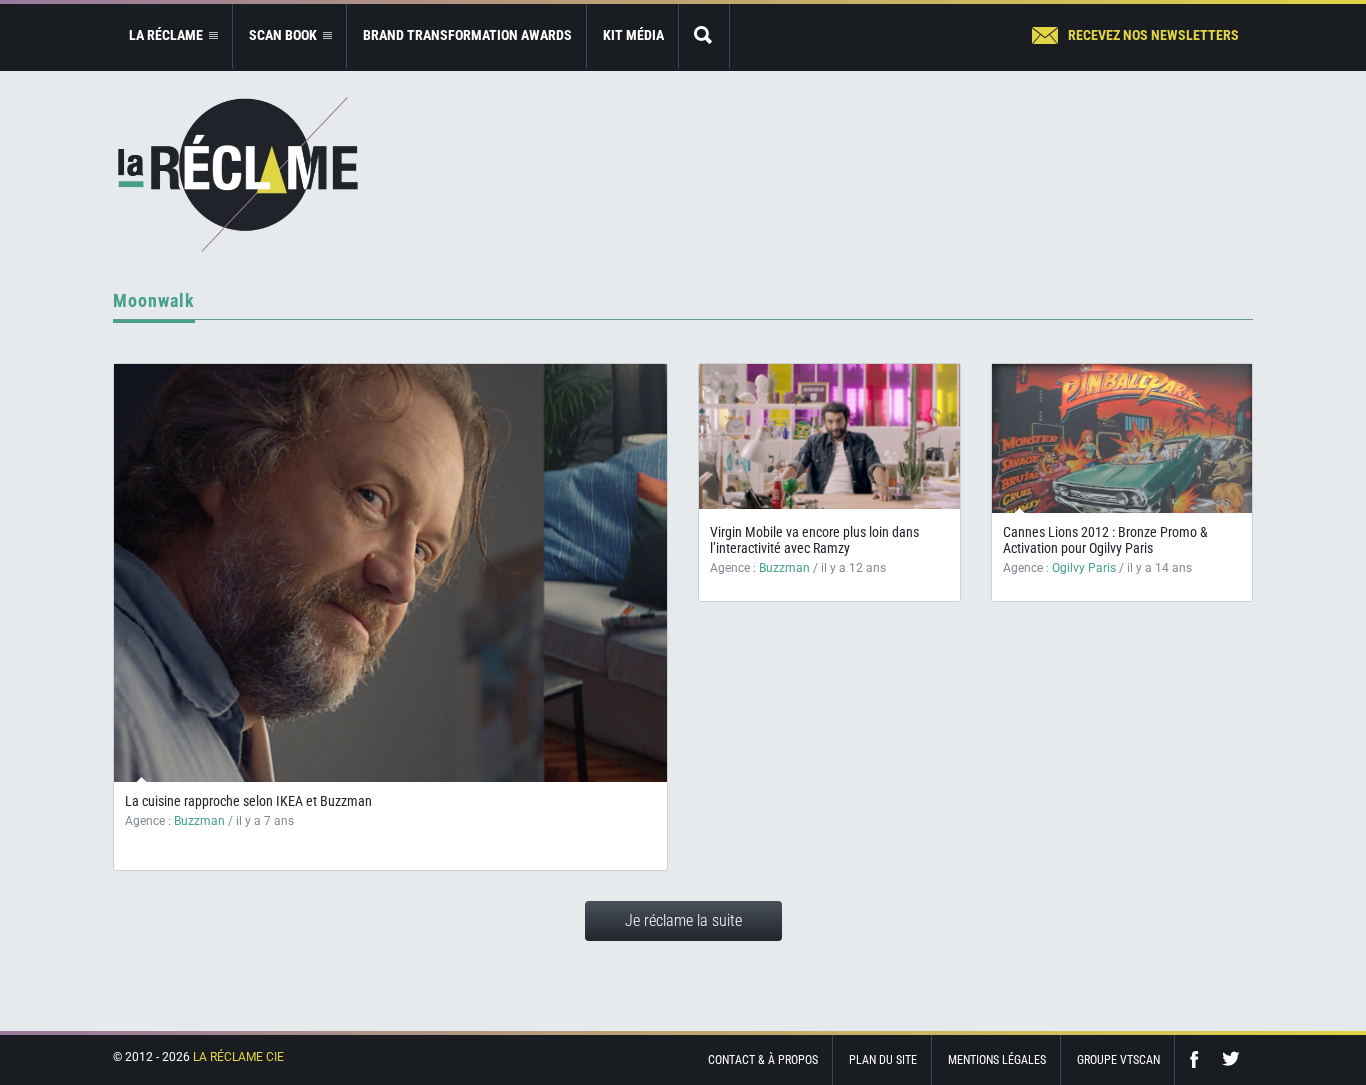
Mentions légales (997, 1060)
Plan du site (883, 1060)
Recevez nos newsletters (1153, 35)
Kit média (633, 35)
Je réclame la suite (683, 920)
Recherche (704, 36)
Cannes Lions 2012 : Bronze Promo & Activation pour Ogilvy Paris (1105, 540)
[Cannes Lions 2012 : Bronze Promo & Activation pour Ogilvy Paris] (1122, 446)
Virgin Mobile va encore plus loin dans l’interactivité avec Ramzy (814, 540)
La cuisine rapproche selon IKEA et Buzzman (248, 801)
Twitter (1231, 1059)
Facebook (1199, 1059)
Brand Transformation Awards (467, 35)
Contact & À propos (763, 1060)
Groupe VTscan (1118, 1060)
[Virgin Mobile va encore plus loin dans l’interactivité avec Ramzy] (829, 436)
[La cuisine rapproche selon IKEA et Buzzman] (390, 573)
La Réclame (238, 174)
